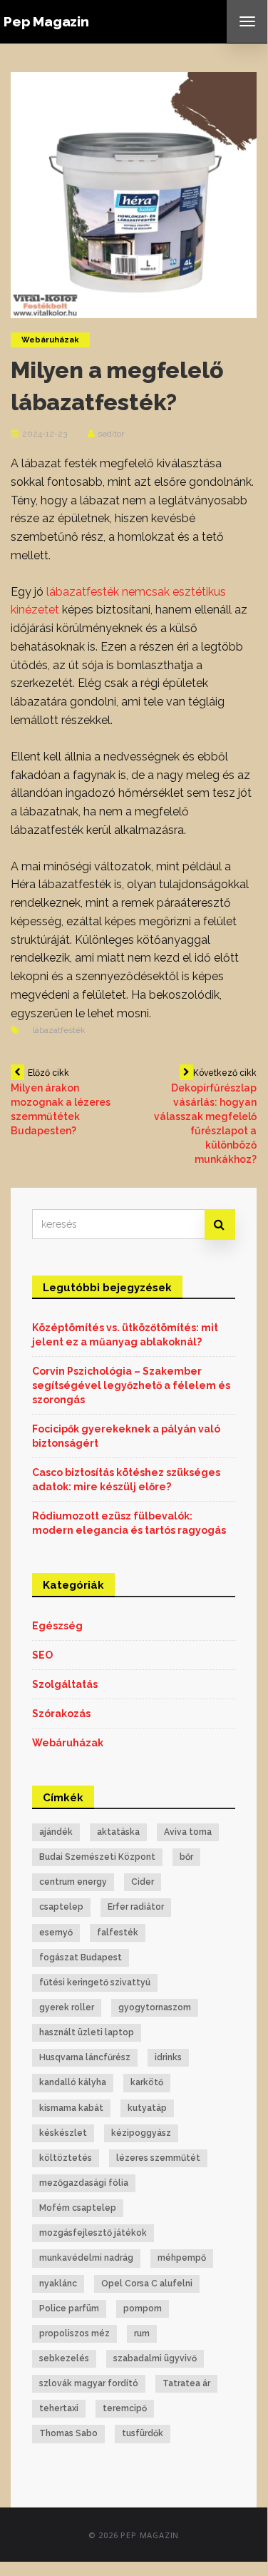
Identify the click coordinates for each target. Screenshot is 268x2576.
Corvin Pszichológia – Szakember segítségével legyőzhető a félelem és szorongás (131, 1385)
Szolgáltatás (65, 1684)
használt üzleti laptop (87, 2032)
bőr (186, 1857)
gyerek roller (67, 2007)
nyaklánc (58, 2284)
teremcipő (125, 2408)
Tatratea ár (186, 2383)
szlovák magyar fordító (89, 2383)
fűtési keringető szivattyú (95, 1982)
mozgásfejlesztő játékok (93, 2233)
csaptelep (61, 1907)
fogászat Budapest (81, 1958)
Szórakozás (61, 1714)
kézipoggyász (141, 2133)
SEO (42, 1655)
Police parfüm (69, 2308)
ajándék (56, 1832)
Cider (143, 1882)
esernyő (56, 1933)
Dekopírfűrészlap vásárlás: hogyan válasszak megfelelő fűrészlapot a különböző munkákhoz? (205, 1116)
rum (142, 2333)
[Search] (220, 1225)
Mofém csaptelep (78, 2208)
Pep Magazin (46, 21)
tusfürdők (143, 2433)
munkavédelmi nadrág (86, 2258)
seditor (111, 434)
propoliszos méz (74, 2333)
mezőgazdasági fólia (84, 2183)
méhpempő (182, 2258)
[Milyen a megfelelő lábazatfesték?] (134, 194)
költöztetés (66, 2158)
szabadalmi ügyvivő (155, 2358)
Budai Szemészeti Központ (97, 1857)
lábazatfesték (59, 1030)
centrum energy (73, 1882)
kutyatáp (147, 2108)
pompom (143, 2308)
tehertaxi (59, 2408)
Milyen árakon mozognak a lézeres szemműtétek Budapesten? (61, 1102)
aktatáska (118, 1832)
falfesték (118, 1933)
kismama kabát (71, 2108)
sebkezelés (64, 2358)
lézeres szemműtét (158, 2158)
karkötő (147, 2082)
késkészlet (63, 2133)
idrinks (168, 2057)
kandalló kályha (73, 2082)
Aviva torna (188, 1832)
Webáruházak (50, 340)
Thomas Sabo (68, 2433)
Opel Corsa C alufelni (147, 2284)
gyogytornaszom (155, 2007)
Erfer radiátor (136, 1907)
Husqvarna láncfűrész (85, 2057)
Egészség (57, 1626)
